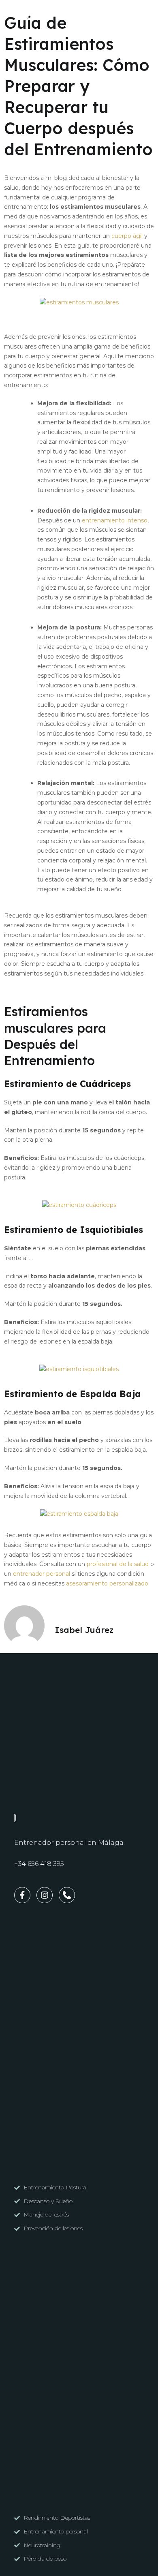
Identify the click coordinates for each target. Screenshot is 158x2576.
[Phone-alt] (38, 15)
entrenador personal (42, 1574)
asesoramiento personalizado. (108, 1583)
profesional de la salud (118, 1564)
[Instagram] (26, 15)
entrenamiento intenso (115, 520)
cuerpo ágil (127, 236)
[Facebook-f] (14, 15)
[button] (143, 15)
